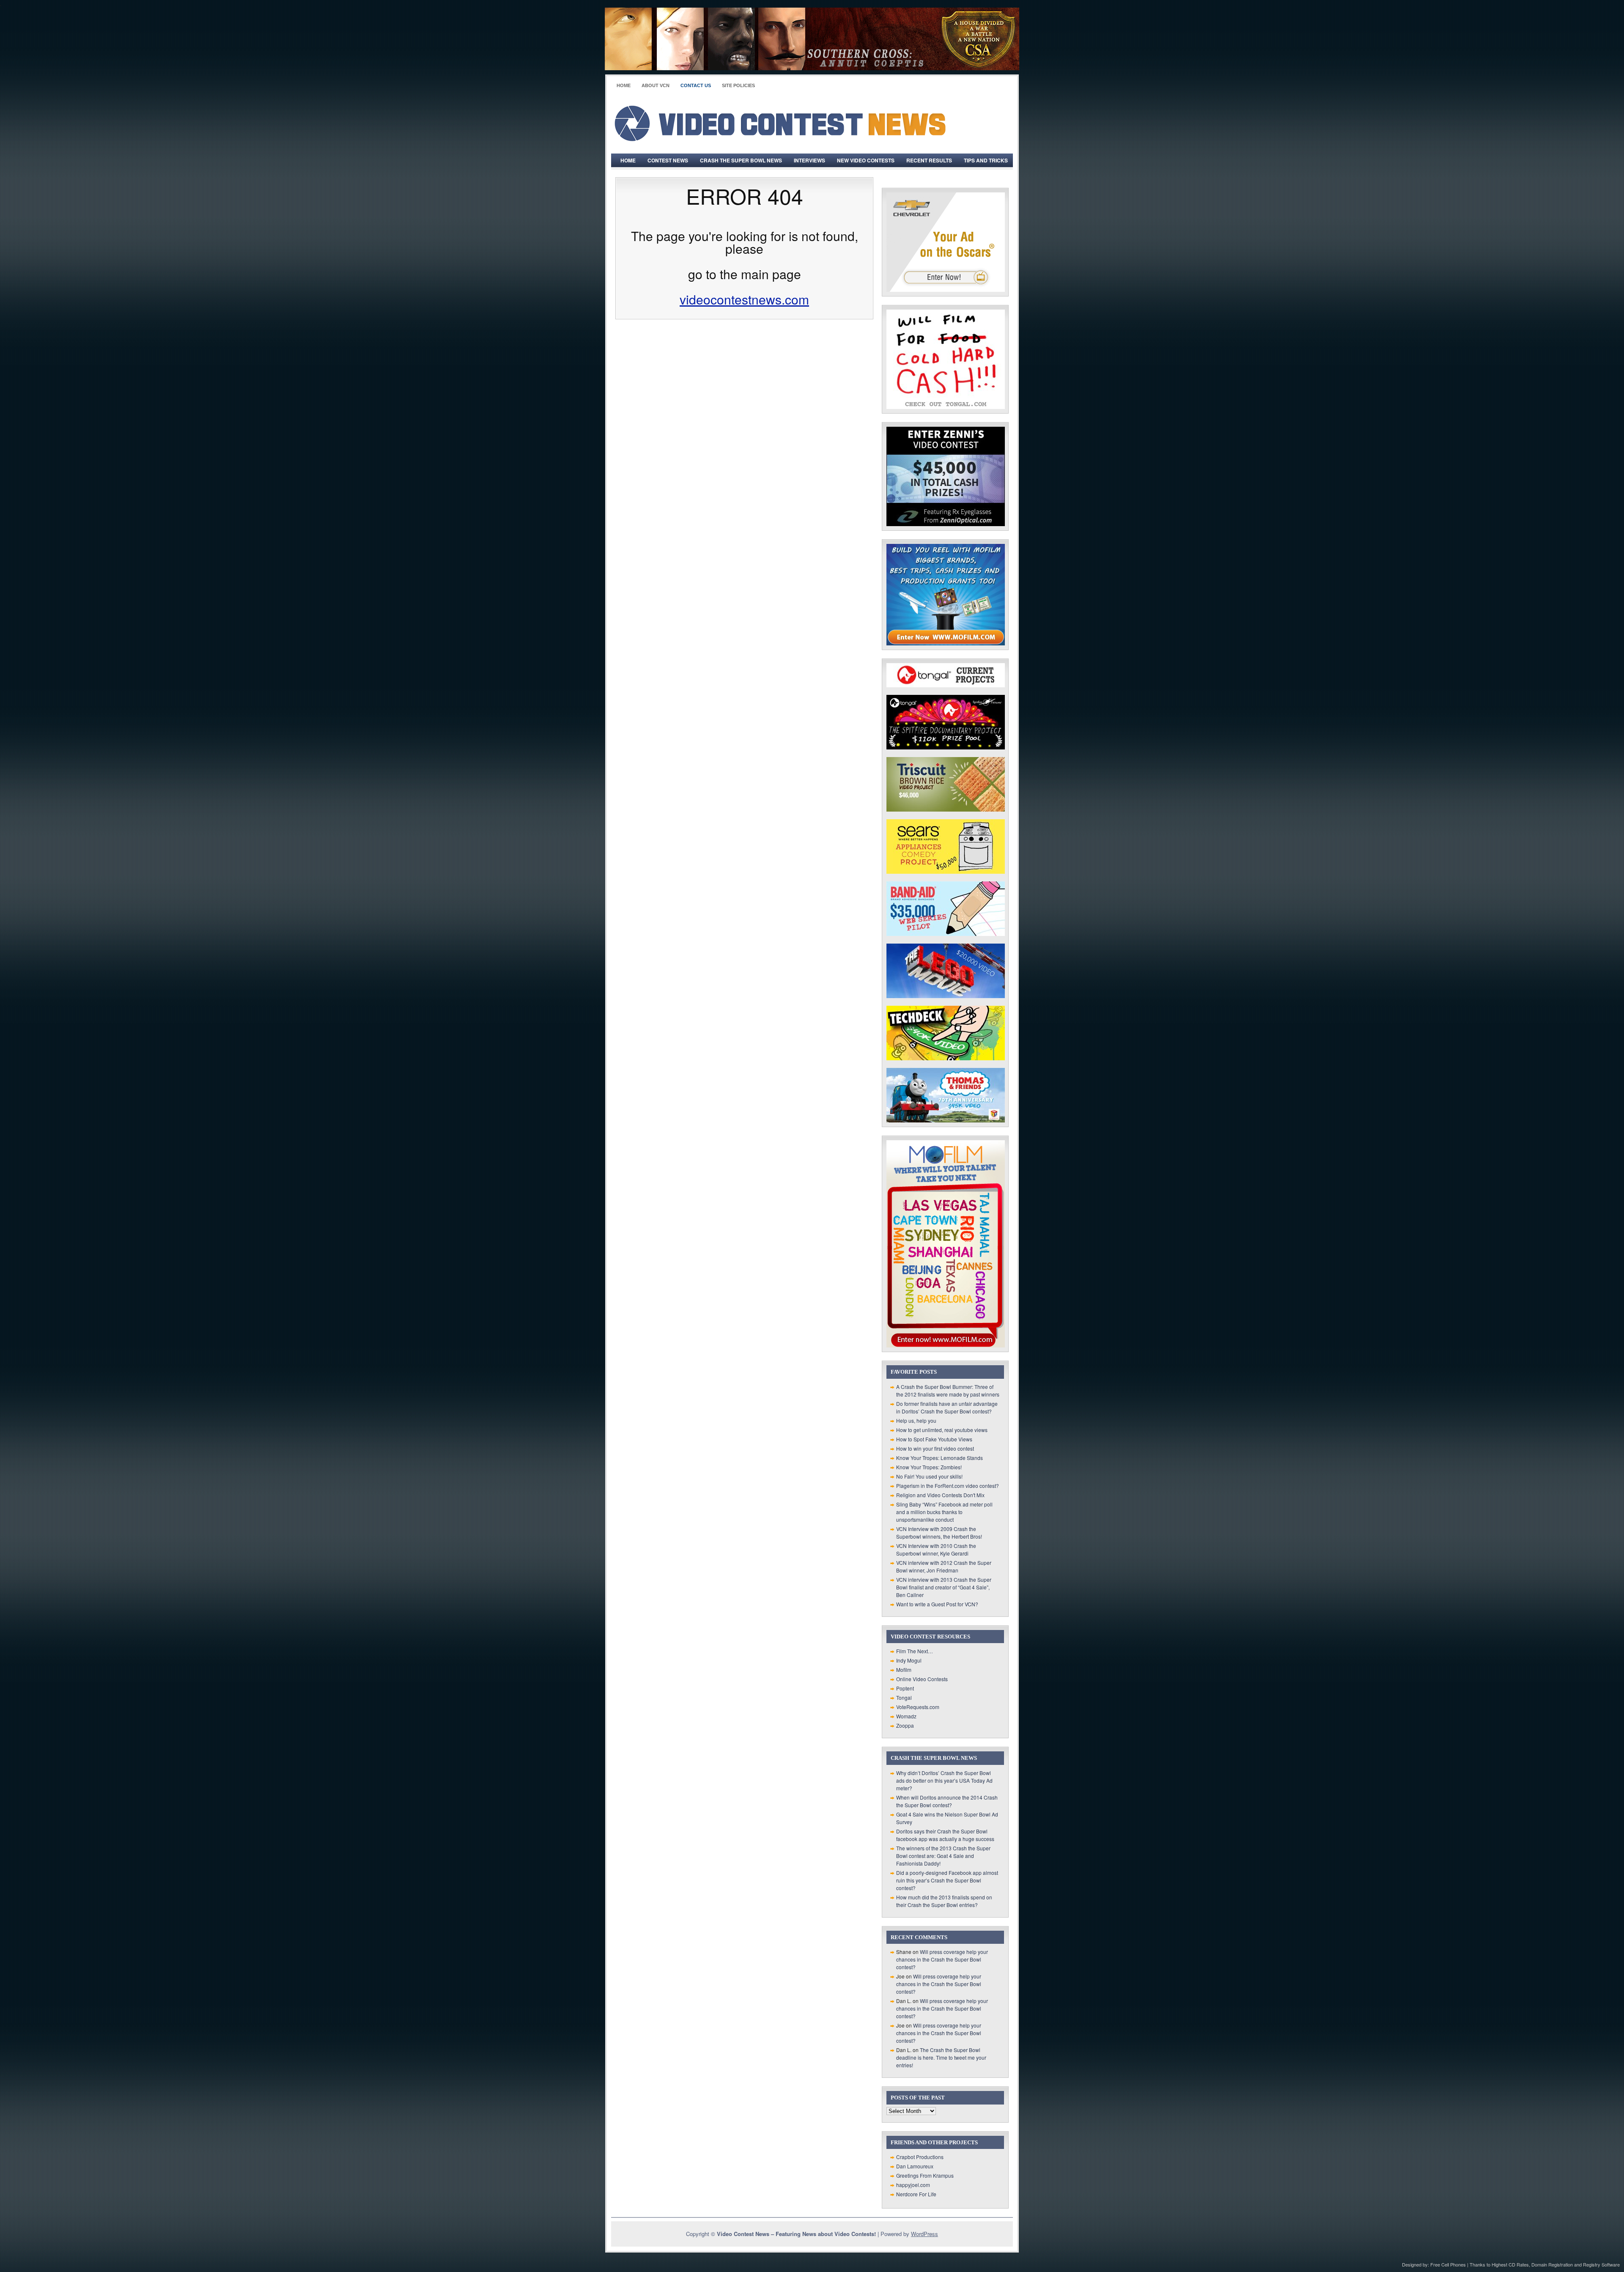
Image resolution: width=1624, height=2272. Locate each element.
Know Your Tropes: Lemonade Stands (940, 1458)
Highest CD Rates (1510, 2264)
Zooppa (905, 1725)
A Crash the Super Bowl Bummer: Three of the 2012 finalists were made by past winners (948, 1390)
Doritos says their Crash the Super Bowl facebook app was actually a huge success (945, 1835)
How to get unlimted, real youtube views (942, 1430)
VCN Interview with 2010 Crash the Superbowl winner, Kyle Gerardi (936, 1549)
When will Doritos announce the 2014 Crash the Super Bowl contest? (947, 1801)
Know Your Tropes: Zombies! (929, 1467)
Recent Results (929, 160)
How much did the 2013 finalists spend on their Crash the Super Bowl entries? (944, 1901)
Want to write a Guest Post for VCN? (937, 1604)
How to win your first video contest (935, 1448)
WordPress (924, 2234)
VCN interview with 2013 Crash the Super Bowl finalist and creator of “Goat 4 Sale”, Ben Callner (944, 1587)
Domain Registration (1552, 2264)
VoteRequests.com (918, 1707)
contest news (668, 160)
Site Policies (738, 85)
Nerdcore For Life (916, 2194)
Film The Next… (915, 1651)
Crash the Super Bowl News (741, 160)
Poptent (905, 1688)
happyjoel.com (913, 2185)
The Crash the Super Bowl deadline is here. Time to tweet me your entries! (941, 2057)
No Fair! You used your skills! (929, 1476)
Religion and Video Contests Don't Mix (940, 1495)
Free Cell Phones (1448, 2264)
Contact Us (696, 85)
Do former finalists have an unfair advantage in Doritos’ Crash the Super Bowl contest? (947, 1407)
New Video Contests (866, 160)
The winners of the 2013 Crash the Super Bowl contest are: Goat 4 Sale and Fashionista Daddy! (943, 1856)
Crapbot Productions (920, 2157)
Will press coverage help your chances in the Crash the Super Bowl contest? (942, 1959)
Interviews (809, 160)
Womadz (906, 1716)
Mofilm (904, 1670)
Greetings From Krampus (925, 2175)
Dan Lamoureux (915, 2166)
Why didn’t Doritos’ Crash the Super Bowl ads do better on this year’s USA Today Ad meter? (944, 1780)
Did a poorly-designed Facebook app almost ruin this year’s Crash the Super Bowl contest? (947, 1880)
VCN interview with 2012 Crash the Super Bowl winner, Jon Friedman (944, 1566)
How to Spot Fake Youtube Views (934, 1439)
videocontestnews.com (744, 299)
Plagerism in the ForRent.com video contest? (948, 1486)
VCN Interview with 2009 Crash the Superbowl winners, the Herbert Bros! (939, 1533)
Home (624, 85)
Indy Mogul (909, 1660)
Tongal (904, 1697)
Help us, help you (916, 1420)
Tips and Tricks (986, 160)
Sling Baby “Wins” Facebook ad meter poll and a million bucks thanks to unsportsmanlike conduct (944, 1512)
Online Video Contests (922, 1679)
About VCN (656, 85)
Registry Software (1601, 2264)
